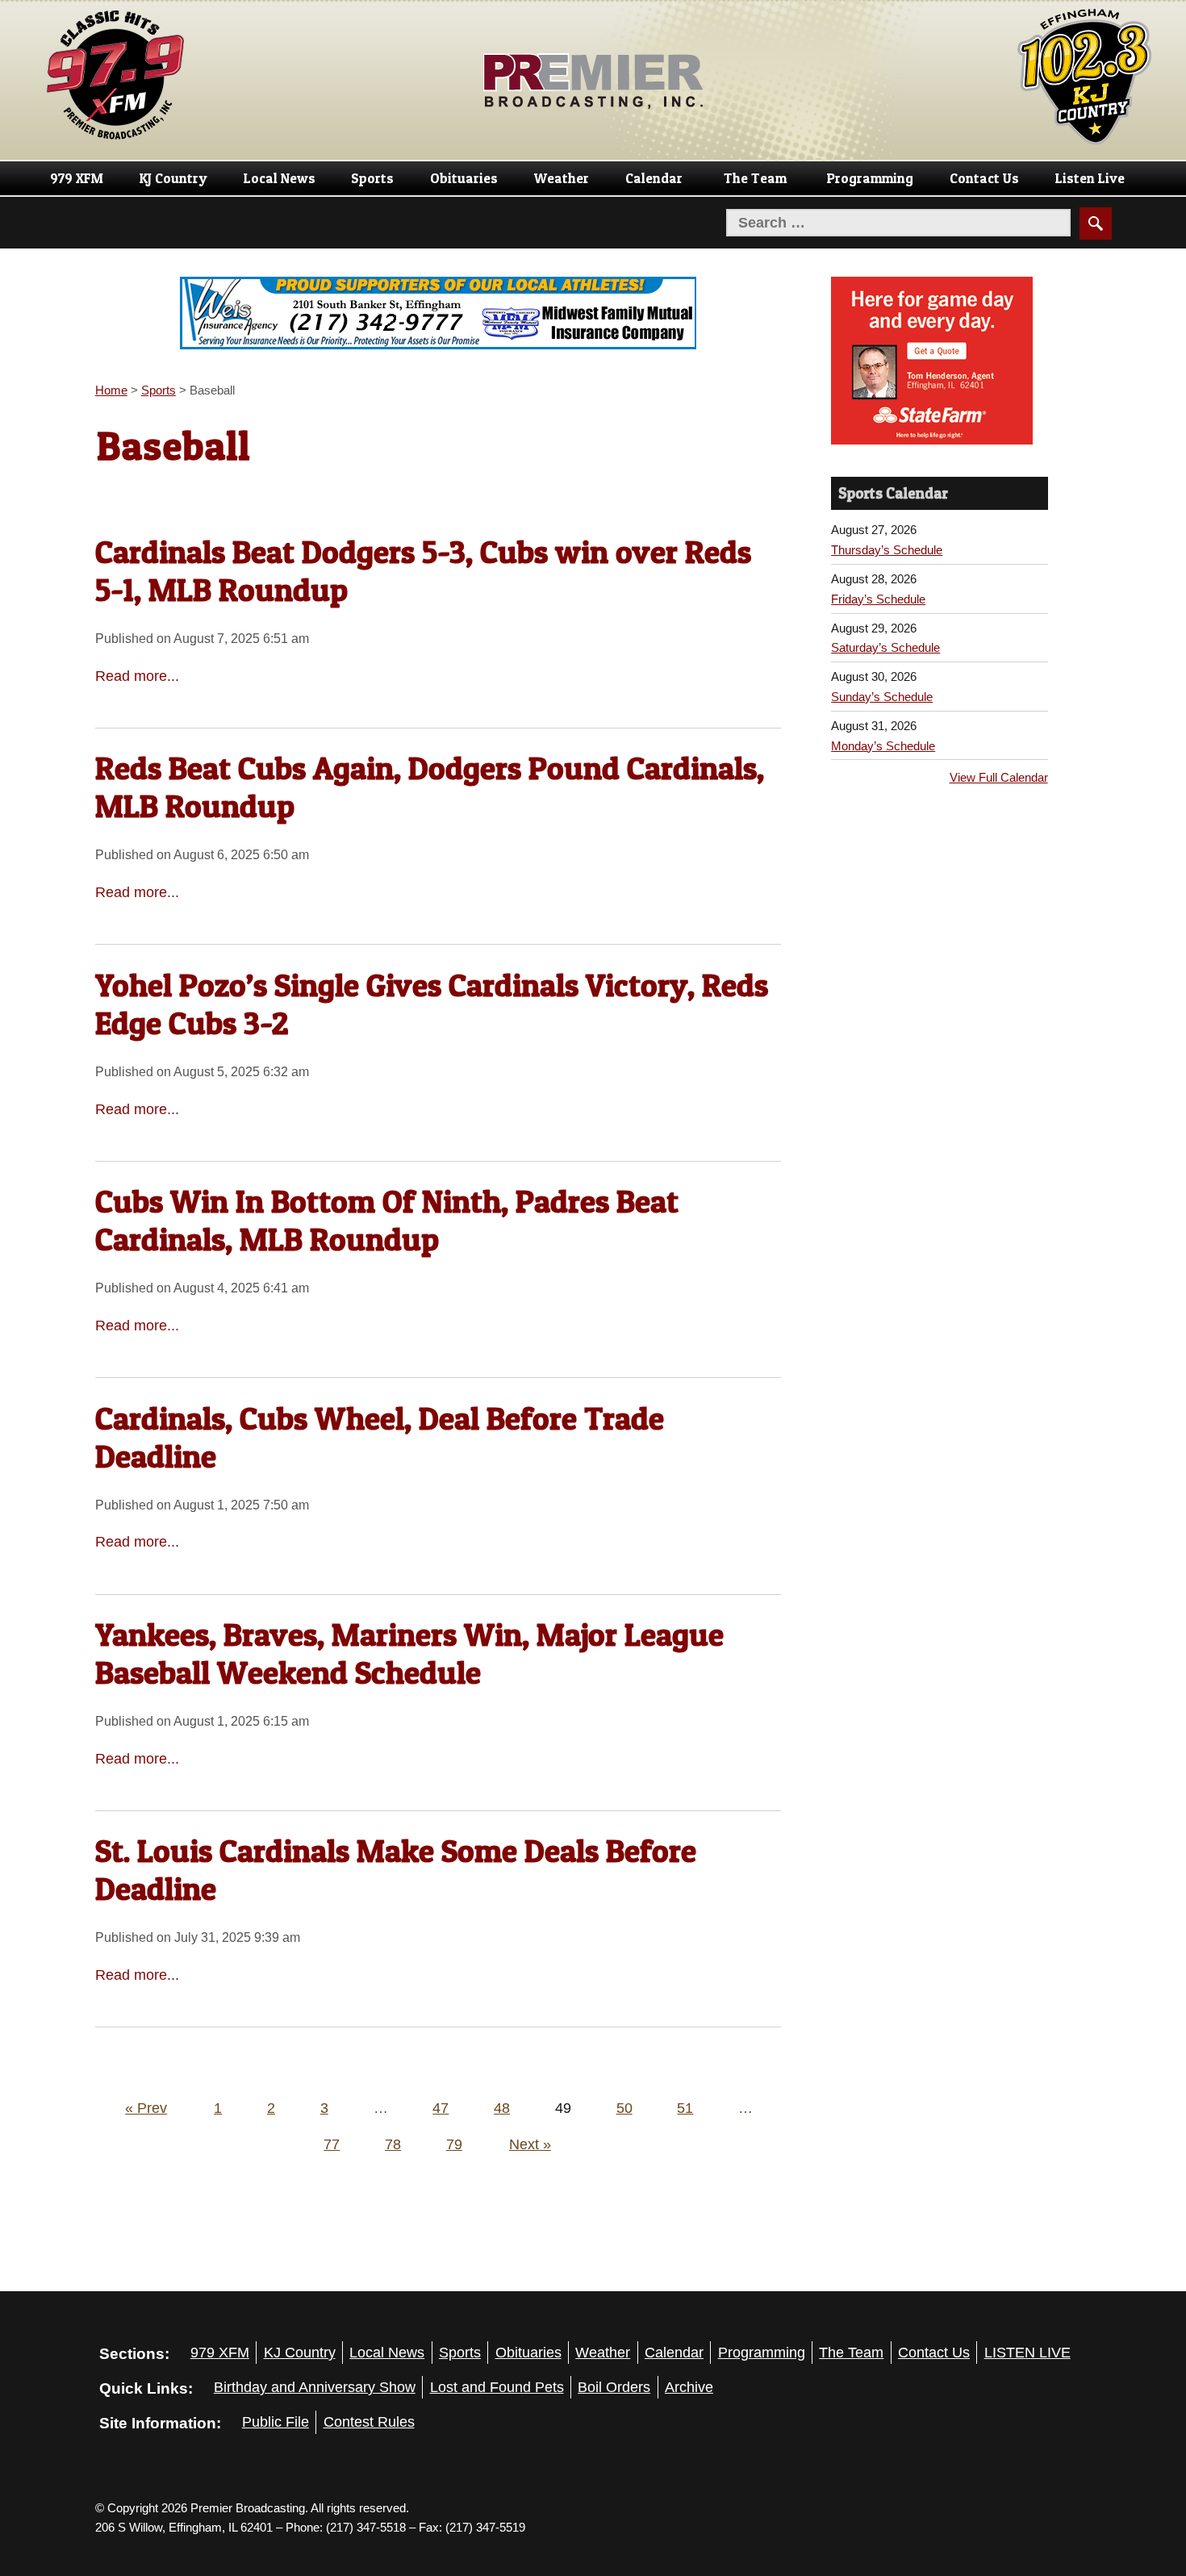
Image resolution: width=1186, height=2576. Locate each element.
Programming (870, 178)
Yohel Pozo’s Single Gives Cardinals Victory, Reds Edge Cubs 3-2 (432, 1004)
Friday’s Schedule (878, 599)
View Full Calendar (999, 777)
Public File (276, 2422)
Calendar (654, 178)
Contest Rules (369, 2422)
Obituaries (464, 178)
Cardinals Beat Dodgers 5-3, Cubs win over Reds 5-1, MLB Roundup (423, 571)
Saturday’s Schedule (885, 647)
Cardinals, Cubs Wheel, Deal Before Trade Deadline (380, 1437)
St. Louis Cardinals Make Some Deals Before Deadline (396, 1870)
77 (332, 2144)
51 (685, 2108)
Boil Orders (614, 2387)
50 (624, 2108)
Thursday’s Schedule (887, 550)
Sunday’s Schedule (882, 697)
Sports (372, 178)
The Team (755, 178)
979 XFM (77, 178)
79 (454, 2144)
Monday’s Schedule (883, 746)
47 (441, 2108)
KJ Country (173, 178)
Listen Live (1090, 178)
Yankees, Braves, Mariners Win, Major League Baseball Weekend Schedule (409, 1653)
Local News (280, 178)
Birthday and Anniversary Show (315, 2387)
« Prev (146, 2108)
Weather (562, 178)
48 (502, 2108)
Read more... (137, 676)
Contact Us (984, 178)
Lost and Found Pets (497, 2387)
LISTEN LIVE (1027, 2353)
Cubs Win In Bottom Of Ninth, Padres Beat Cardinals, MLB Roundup (387, 1220)
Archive (689, 2387)
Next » (530, 2144)
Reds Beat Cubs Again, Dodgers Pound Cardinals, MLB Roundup (430, 787)
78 (393, 2144)
